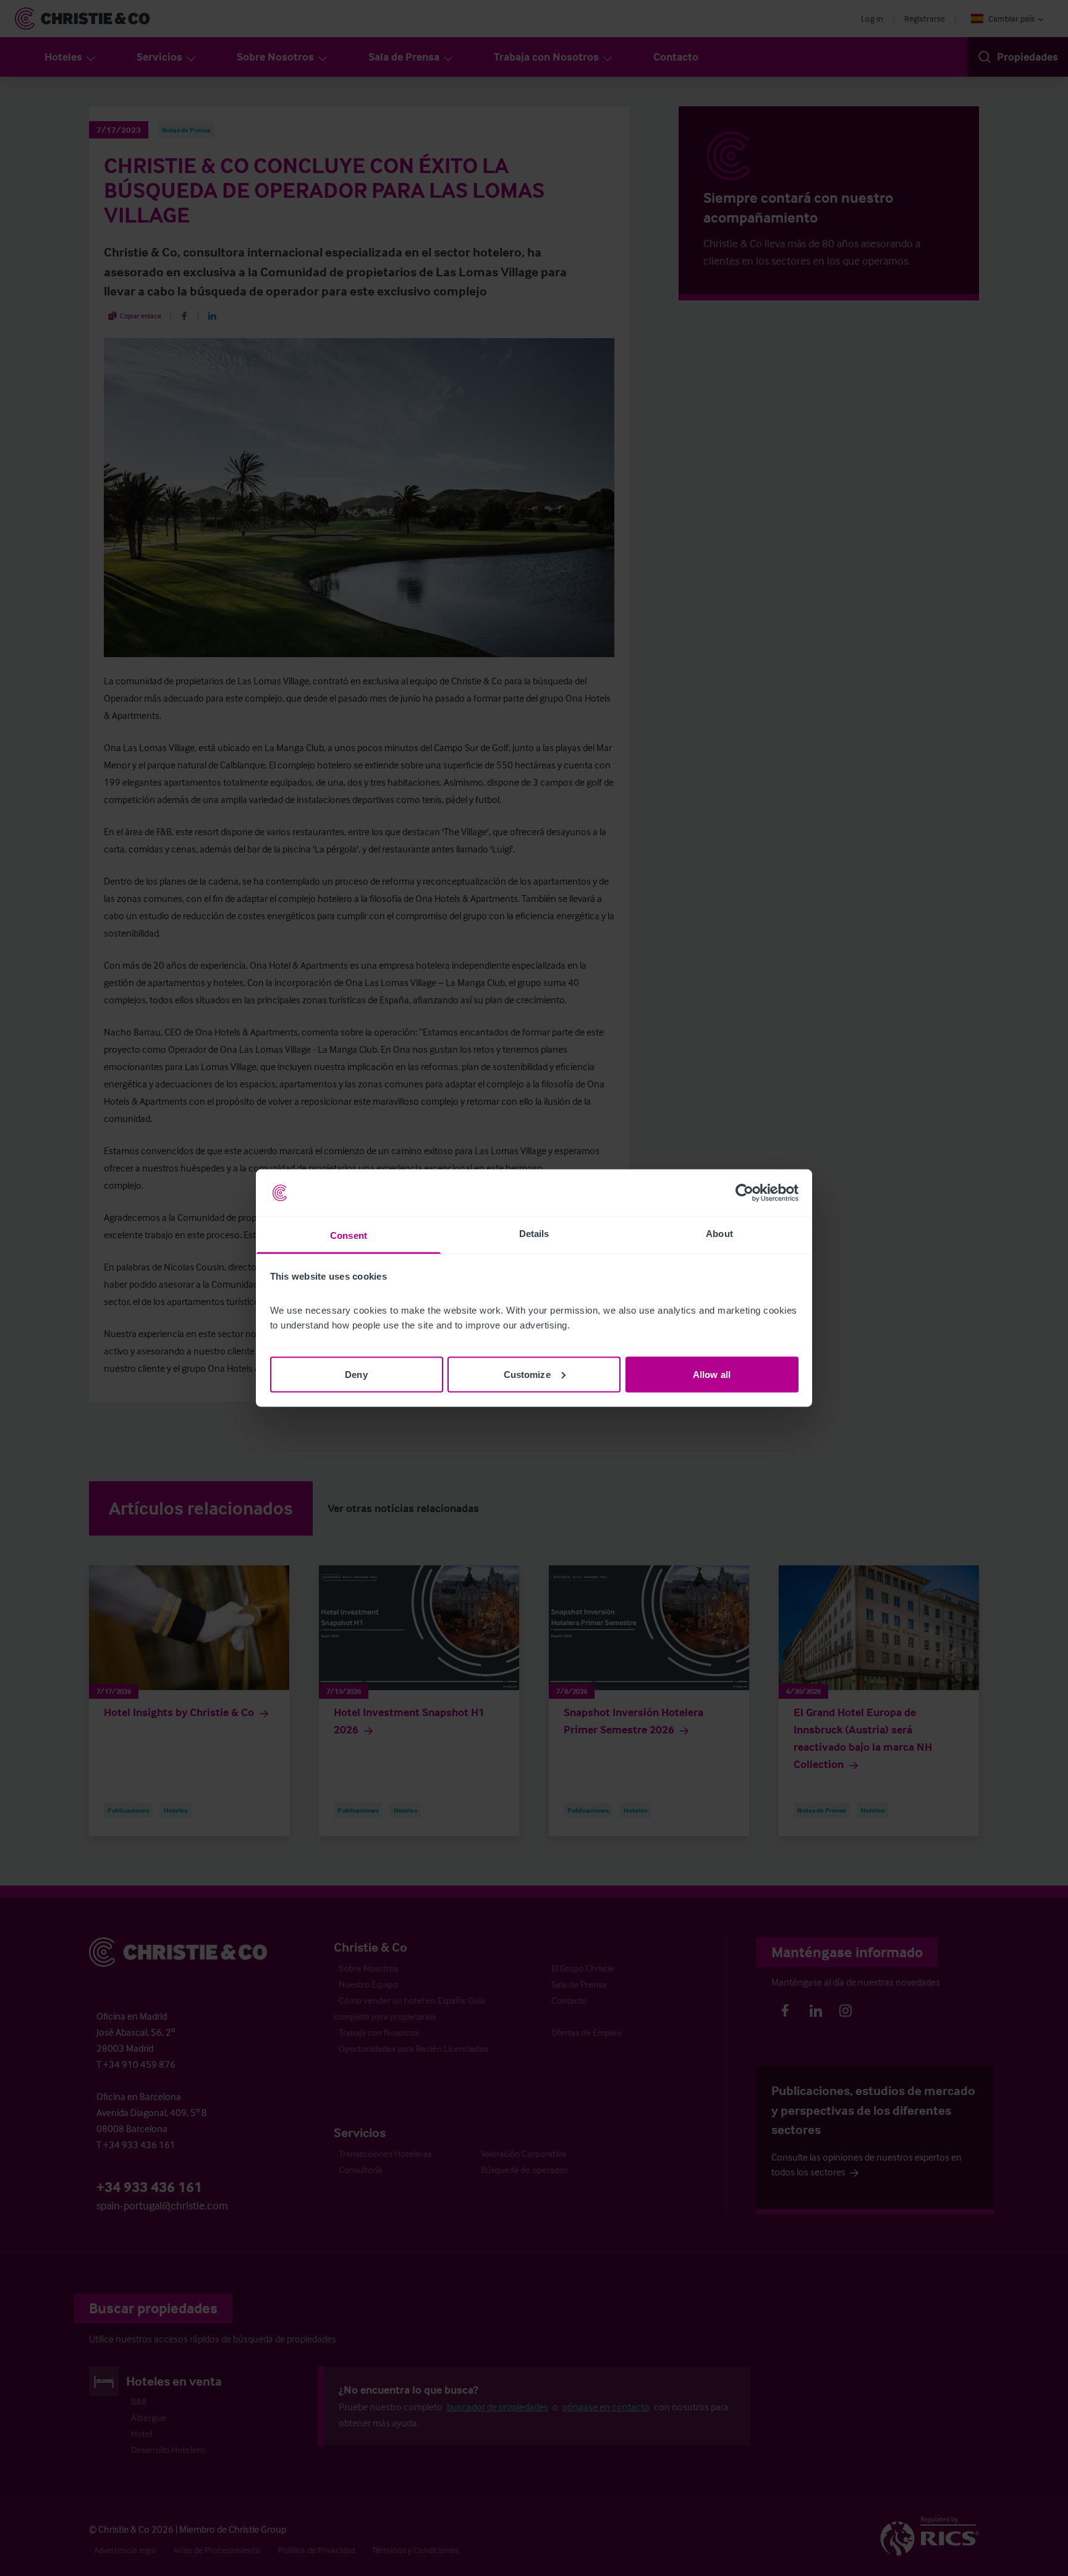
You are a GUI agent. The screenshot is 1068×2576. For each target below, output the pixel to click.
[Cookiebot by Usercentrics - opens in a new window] (744, 1193)
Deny (356, 1374)
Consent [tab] (349, 1235)
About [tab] (719, 1234)
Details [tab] (534, 1234)
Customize (527, 1374)
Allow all (712, 1374)
